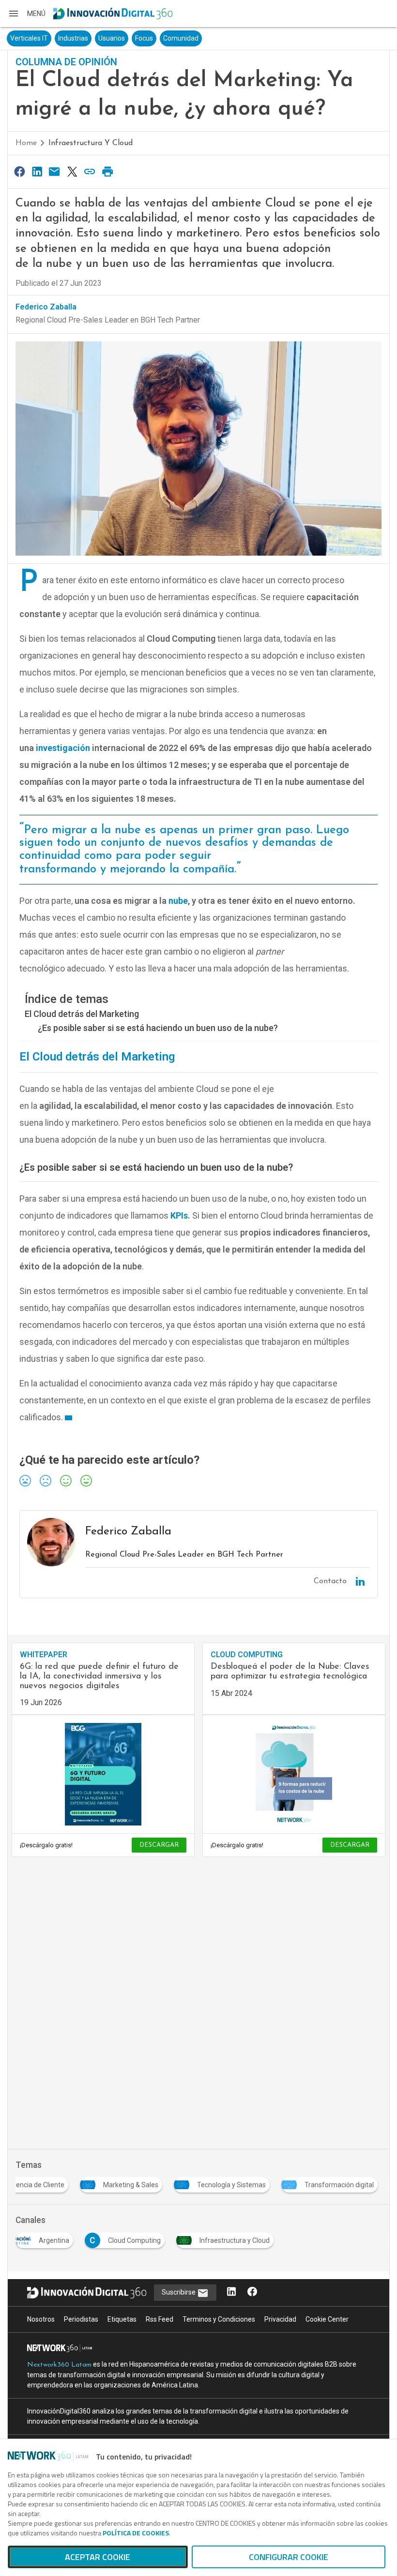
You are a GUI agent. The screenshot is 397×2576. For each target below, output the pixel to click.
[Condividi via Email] (55, 171)
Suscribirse (179, 2292)
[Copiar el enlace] (90, 171)
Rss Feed (160, 2319)
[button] (27, 14)
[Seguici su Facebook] (252, 2292)
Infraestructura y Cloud (91, 143)
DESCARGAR (159, 1845)
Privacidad (280, 2319)
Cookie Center (327, 2319)
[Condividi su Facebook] (19, 171)
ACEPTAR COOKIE (98, 2557)
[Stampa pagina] (107, 171)
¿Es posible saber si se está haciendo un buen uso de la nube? (158, 1028)
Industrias (73, 38)
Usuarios (112, 38)
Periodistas (81, 2319)
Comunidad (181, 38)
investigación (63, 748)
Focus (144, 38)
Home (26, 143)
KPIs (179, 1215)
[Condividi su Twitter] (72, 171)
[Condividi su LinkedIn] (37, 171)
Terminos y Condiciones (219, 2319)
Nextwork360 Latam (59, 2365)
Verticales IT (29, 38)
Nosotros (41, 2319)
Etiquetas (122, 2319)
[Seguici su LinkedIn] (231, 2292)
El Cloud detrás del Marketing (82, 1014)
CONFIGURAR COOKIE (289, 2557)
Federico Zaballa (46, 307)
